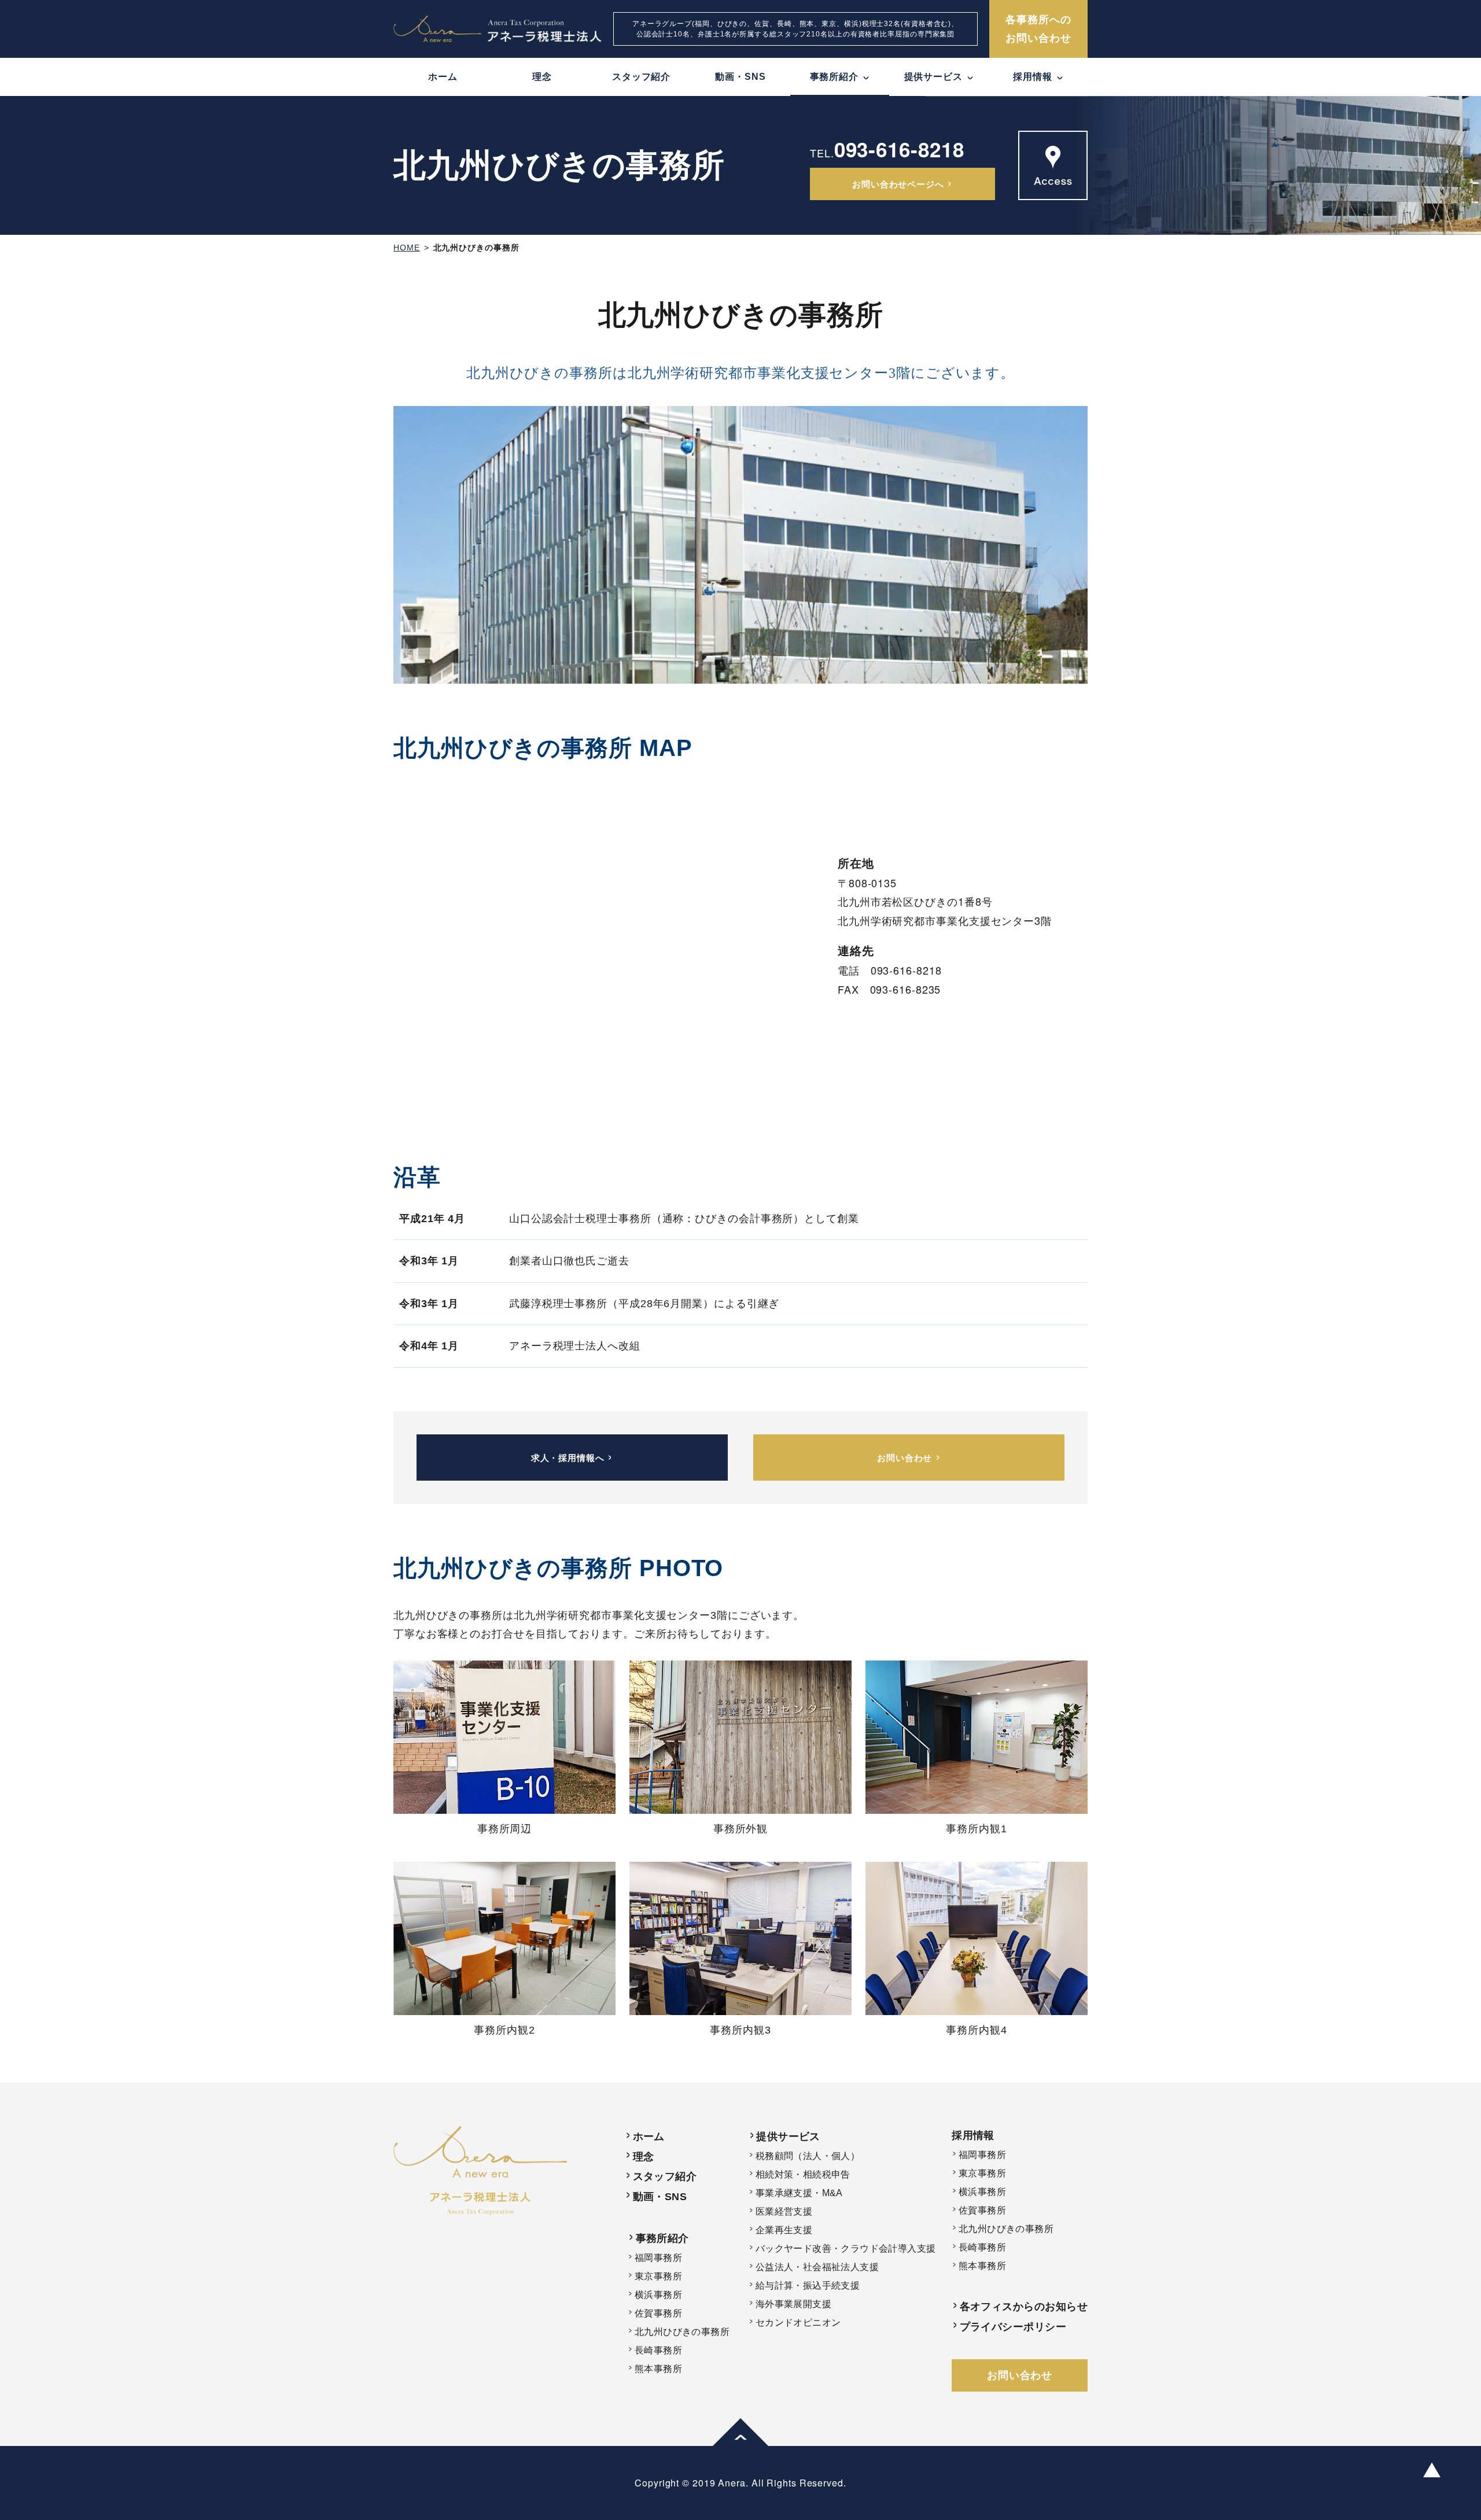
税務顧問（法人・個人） (808, 2156)
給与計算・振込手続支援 (808, 2285)
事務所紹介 (662, 2238)
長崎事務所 (658, 2350)
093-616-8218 (899, 149)
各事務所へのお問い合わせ (1038, 29)
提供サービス (788, 2137)
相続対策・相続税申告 (803, 2174)
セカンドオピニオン (798, 2322)
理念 (542, 77)
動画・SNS (740, 77)
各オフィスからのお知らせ (1024, 2307)
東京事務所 (658, 2276)
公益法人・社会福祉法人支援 (817, 2267)
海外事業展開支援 (793, 2304)
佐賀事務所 (658, 2313)
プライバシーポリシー (1013, 2327)
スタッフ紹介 (641, 77)
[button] (740, 2436)
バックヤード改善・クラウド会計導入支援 (846, 2248)
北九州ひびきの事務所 (476, 248)
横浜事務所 (658, 2295)
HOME (407, 248)
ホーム (443, 77)
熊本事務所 (658, 2369)
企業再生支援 (784, 2230)
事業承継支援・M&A (799, 2193)
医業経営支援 (784, 2211)
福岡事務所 (658, 2258)
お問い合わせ (1020, 2375)
